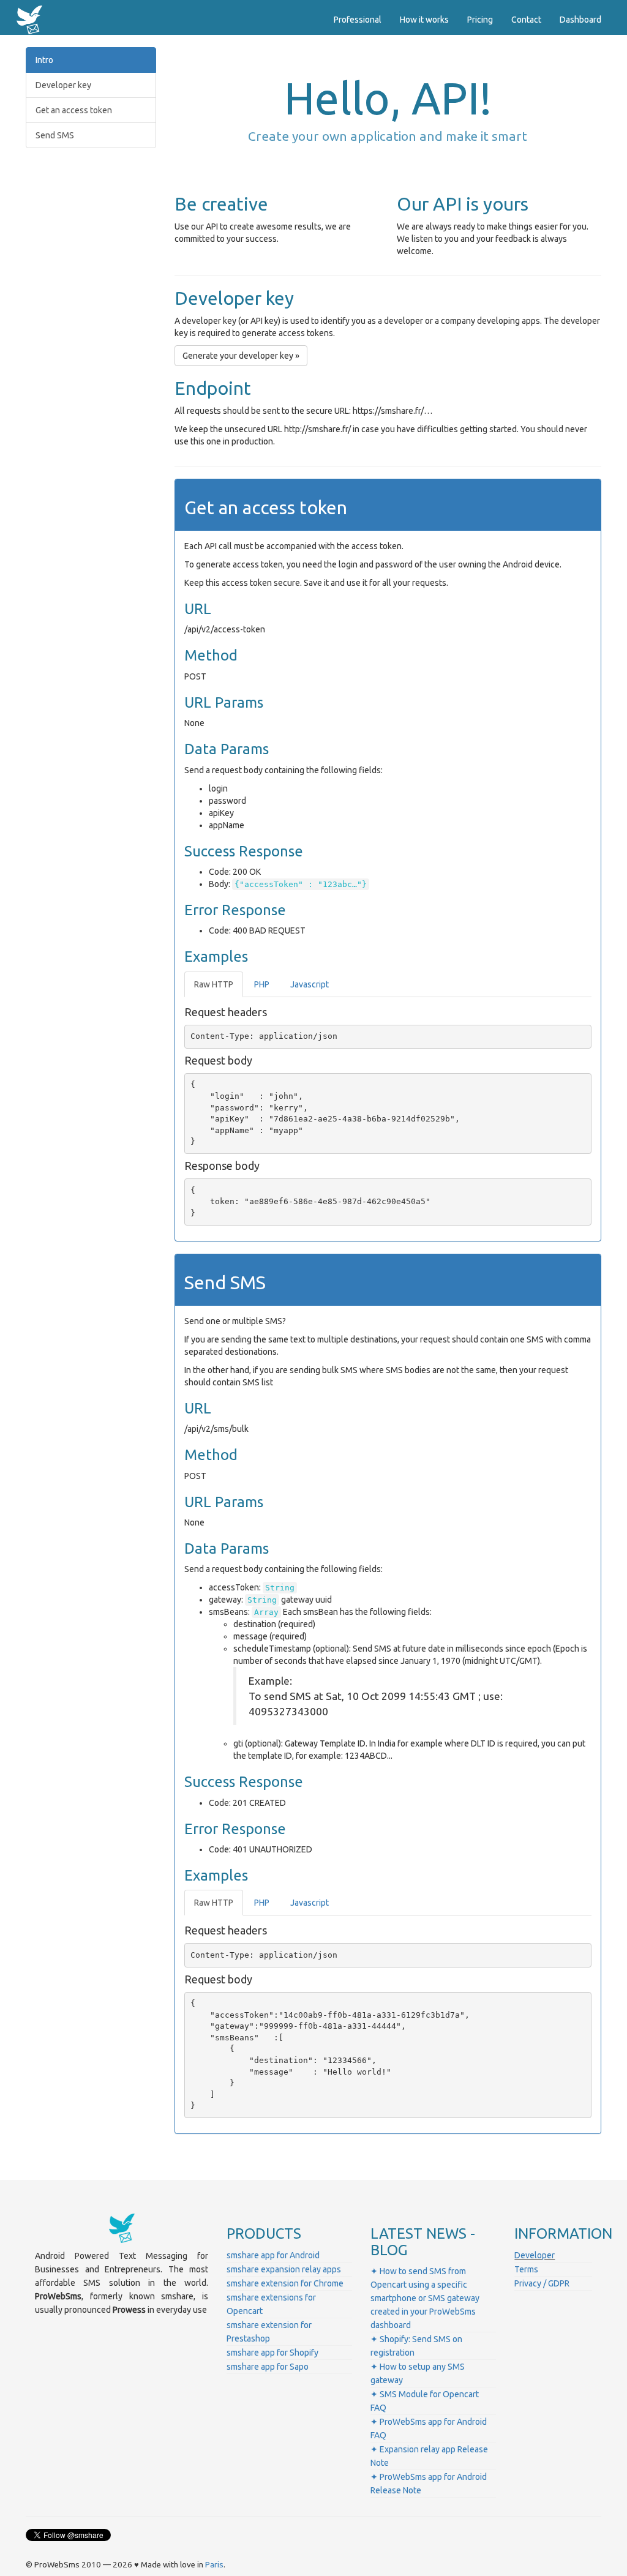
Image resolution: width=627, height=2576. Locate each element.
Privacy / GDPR (542, 2283)
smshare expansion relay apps (284, 2269)
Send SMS (55, 135)
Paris (214, 2565)
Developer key (63, 85)
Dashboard (580, 20)
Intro (44, 60)
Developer (535, 2255)
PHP (262, 984)
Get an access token (74, 110)
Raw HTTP (214, 984)
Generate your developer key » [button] (241, 356)
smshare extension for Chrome (285, 2283)
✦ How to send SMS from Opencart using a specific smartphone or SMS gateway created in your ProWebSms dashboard (425, 2298)
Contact (526, 20)
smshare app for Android (273, 2255)
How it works (424, 20)
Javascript (310, 984)
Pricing (480, 20)
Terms (526, 2269)
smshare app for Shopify (272, 2353)
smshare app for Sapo (268, 2367)
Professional (358, 20)
